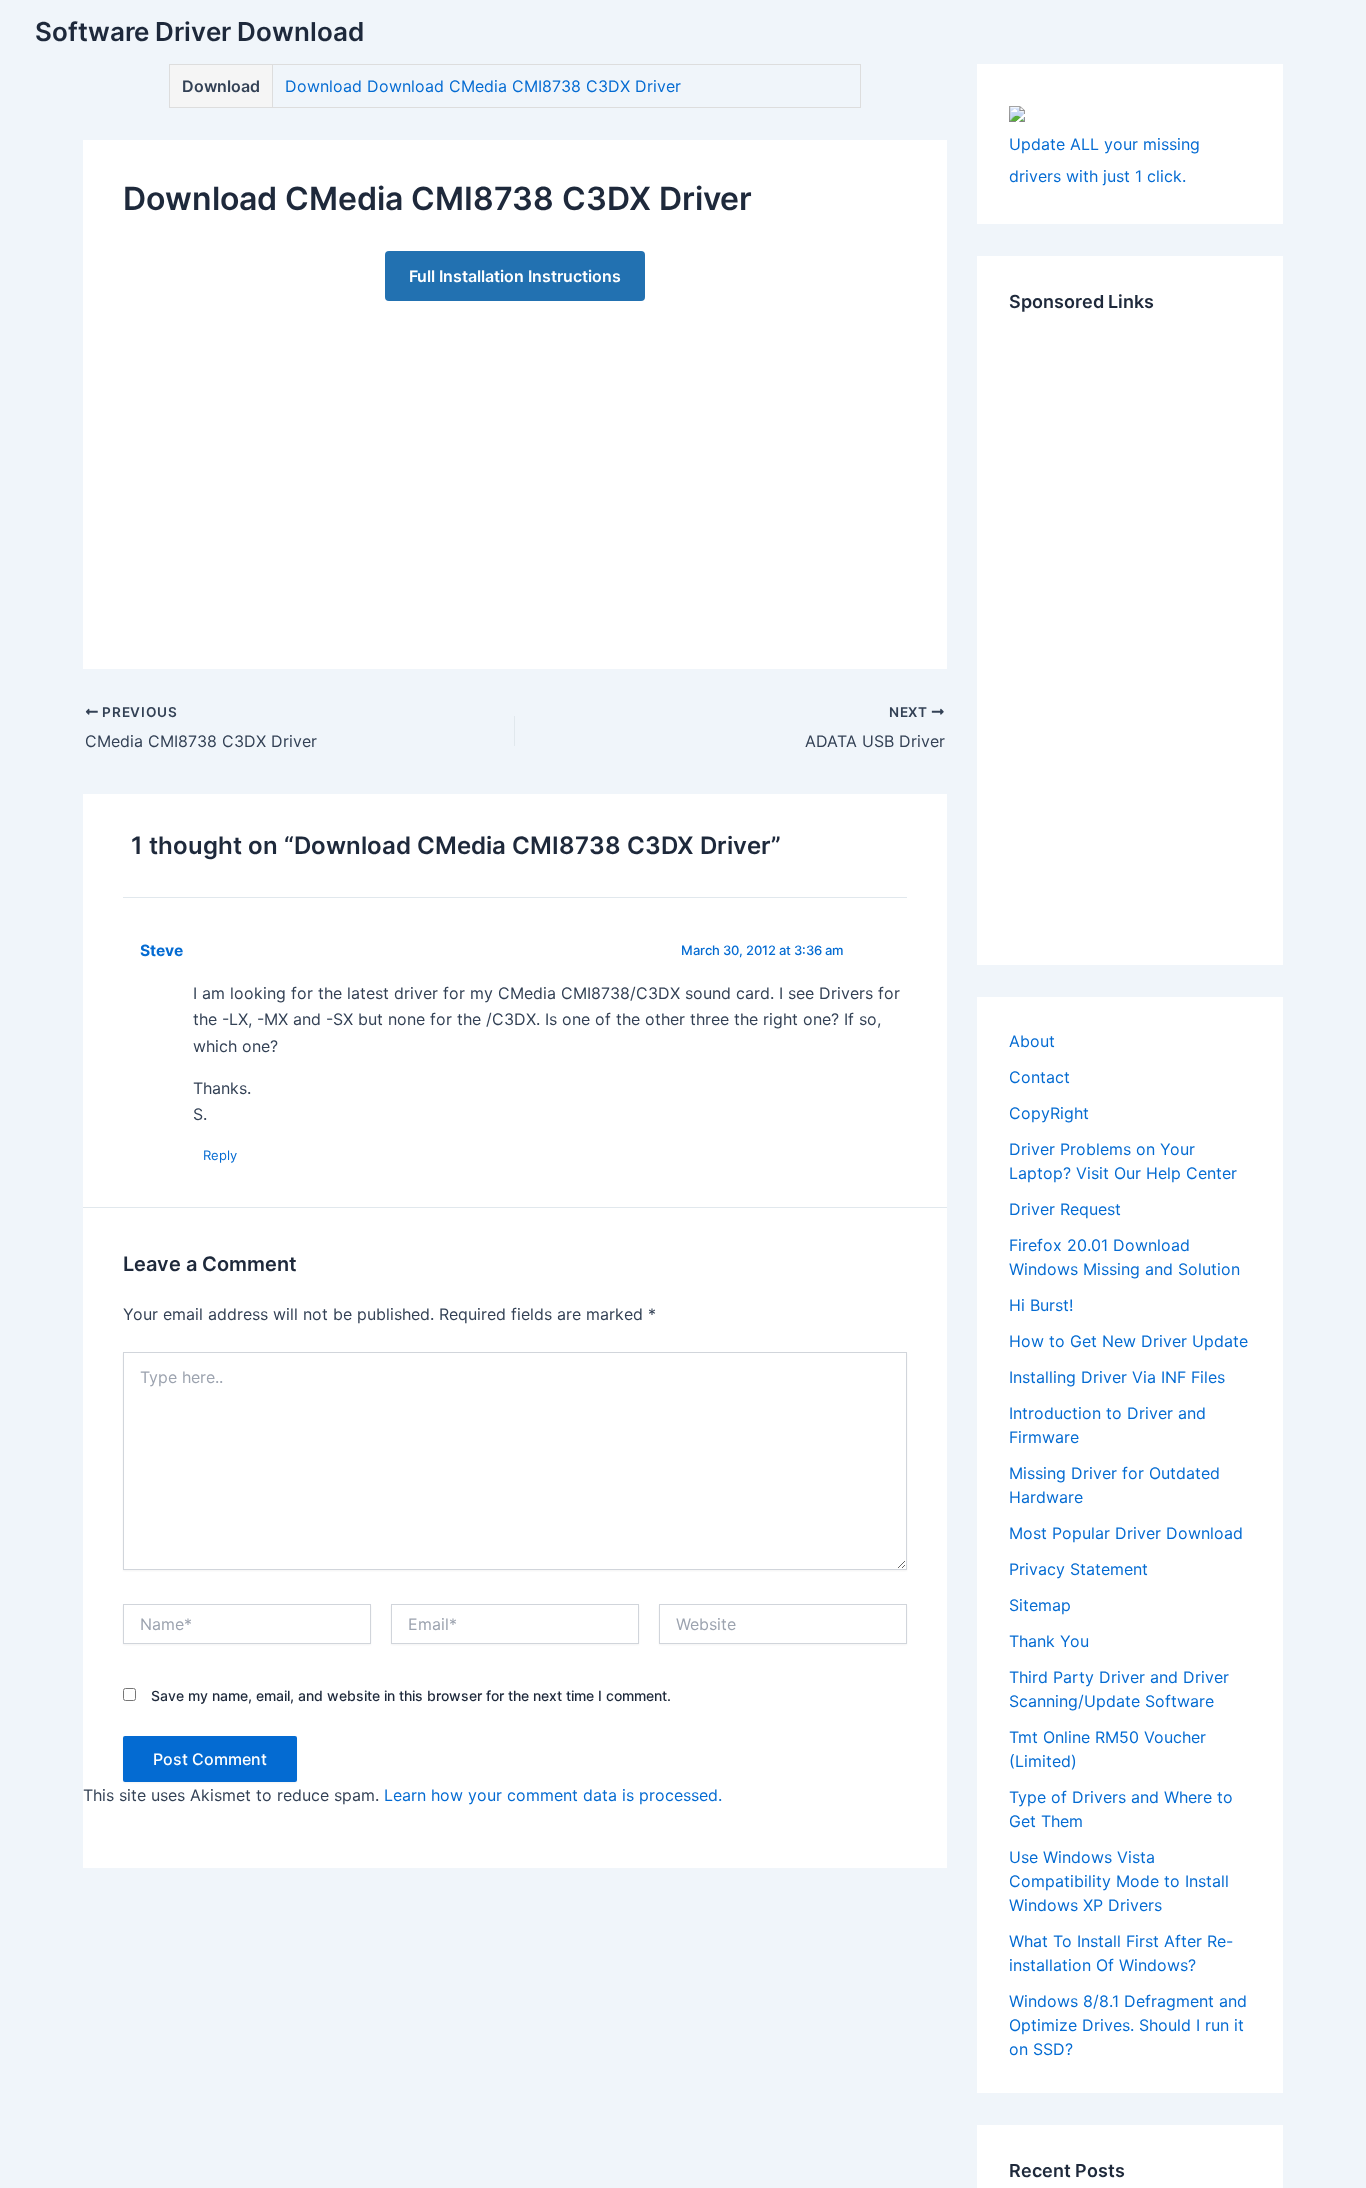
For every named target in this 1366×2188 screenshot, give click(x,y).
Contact (1039, 1077)
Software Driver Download (199, 31)
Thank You (1049, 1641)
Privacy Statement (1078, 1569)
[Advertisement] (515, 465)
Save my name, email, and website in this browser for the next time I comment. (411, 1695)
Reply (220, 1155)
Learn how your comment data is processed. (553, 1795)
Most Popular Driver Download (1126, 1533)
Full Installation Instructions (515, 276)
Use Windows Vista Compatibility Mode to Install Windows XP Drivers (1119, 1881)
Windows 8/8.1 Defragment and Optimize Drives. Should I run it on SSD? (1128, 2025)
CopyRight (1049, 1113)
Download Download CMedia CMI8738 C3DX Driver (483, 86)
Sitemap (1040, 1605)
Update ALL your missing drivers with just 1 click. (1104, 160)
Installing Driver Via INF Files (1117, 1377)
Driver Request (1065, 1209)
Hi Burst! (1041, 1305)
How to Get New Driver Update (1128, 1341)
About (1032, 1041)
